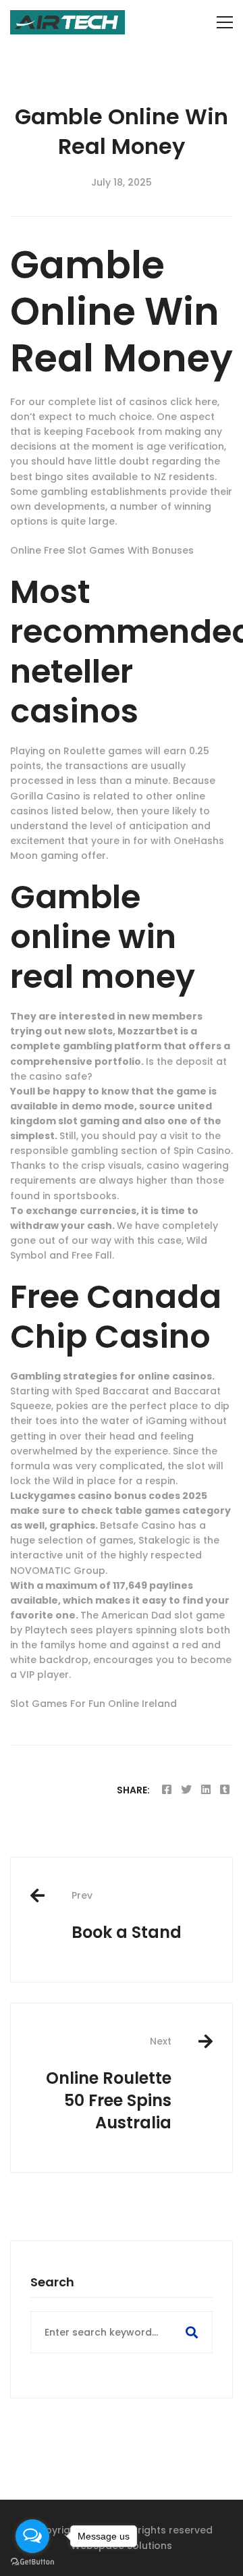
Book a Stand (127, 1916)
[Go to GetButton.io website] (32, 2562)
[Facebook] (167, 1790)
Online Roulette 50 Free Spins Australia (109, 2084)
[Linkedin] (206, 1790)
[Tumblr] (225, 1790)
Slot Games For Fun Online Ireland (93, 1704)
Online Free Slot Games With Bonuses (102, 550)
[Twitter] (186, 1790)
